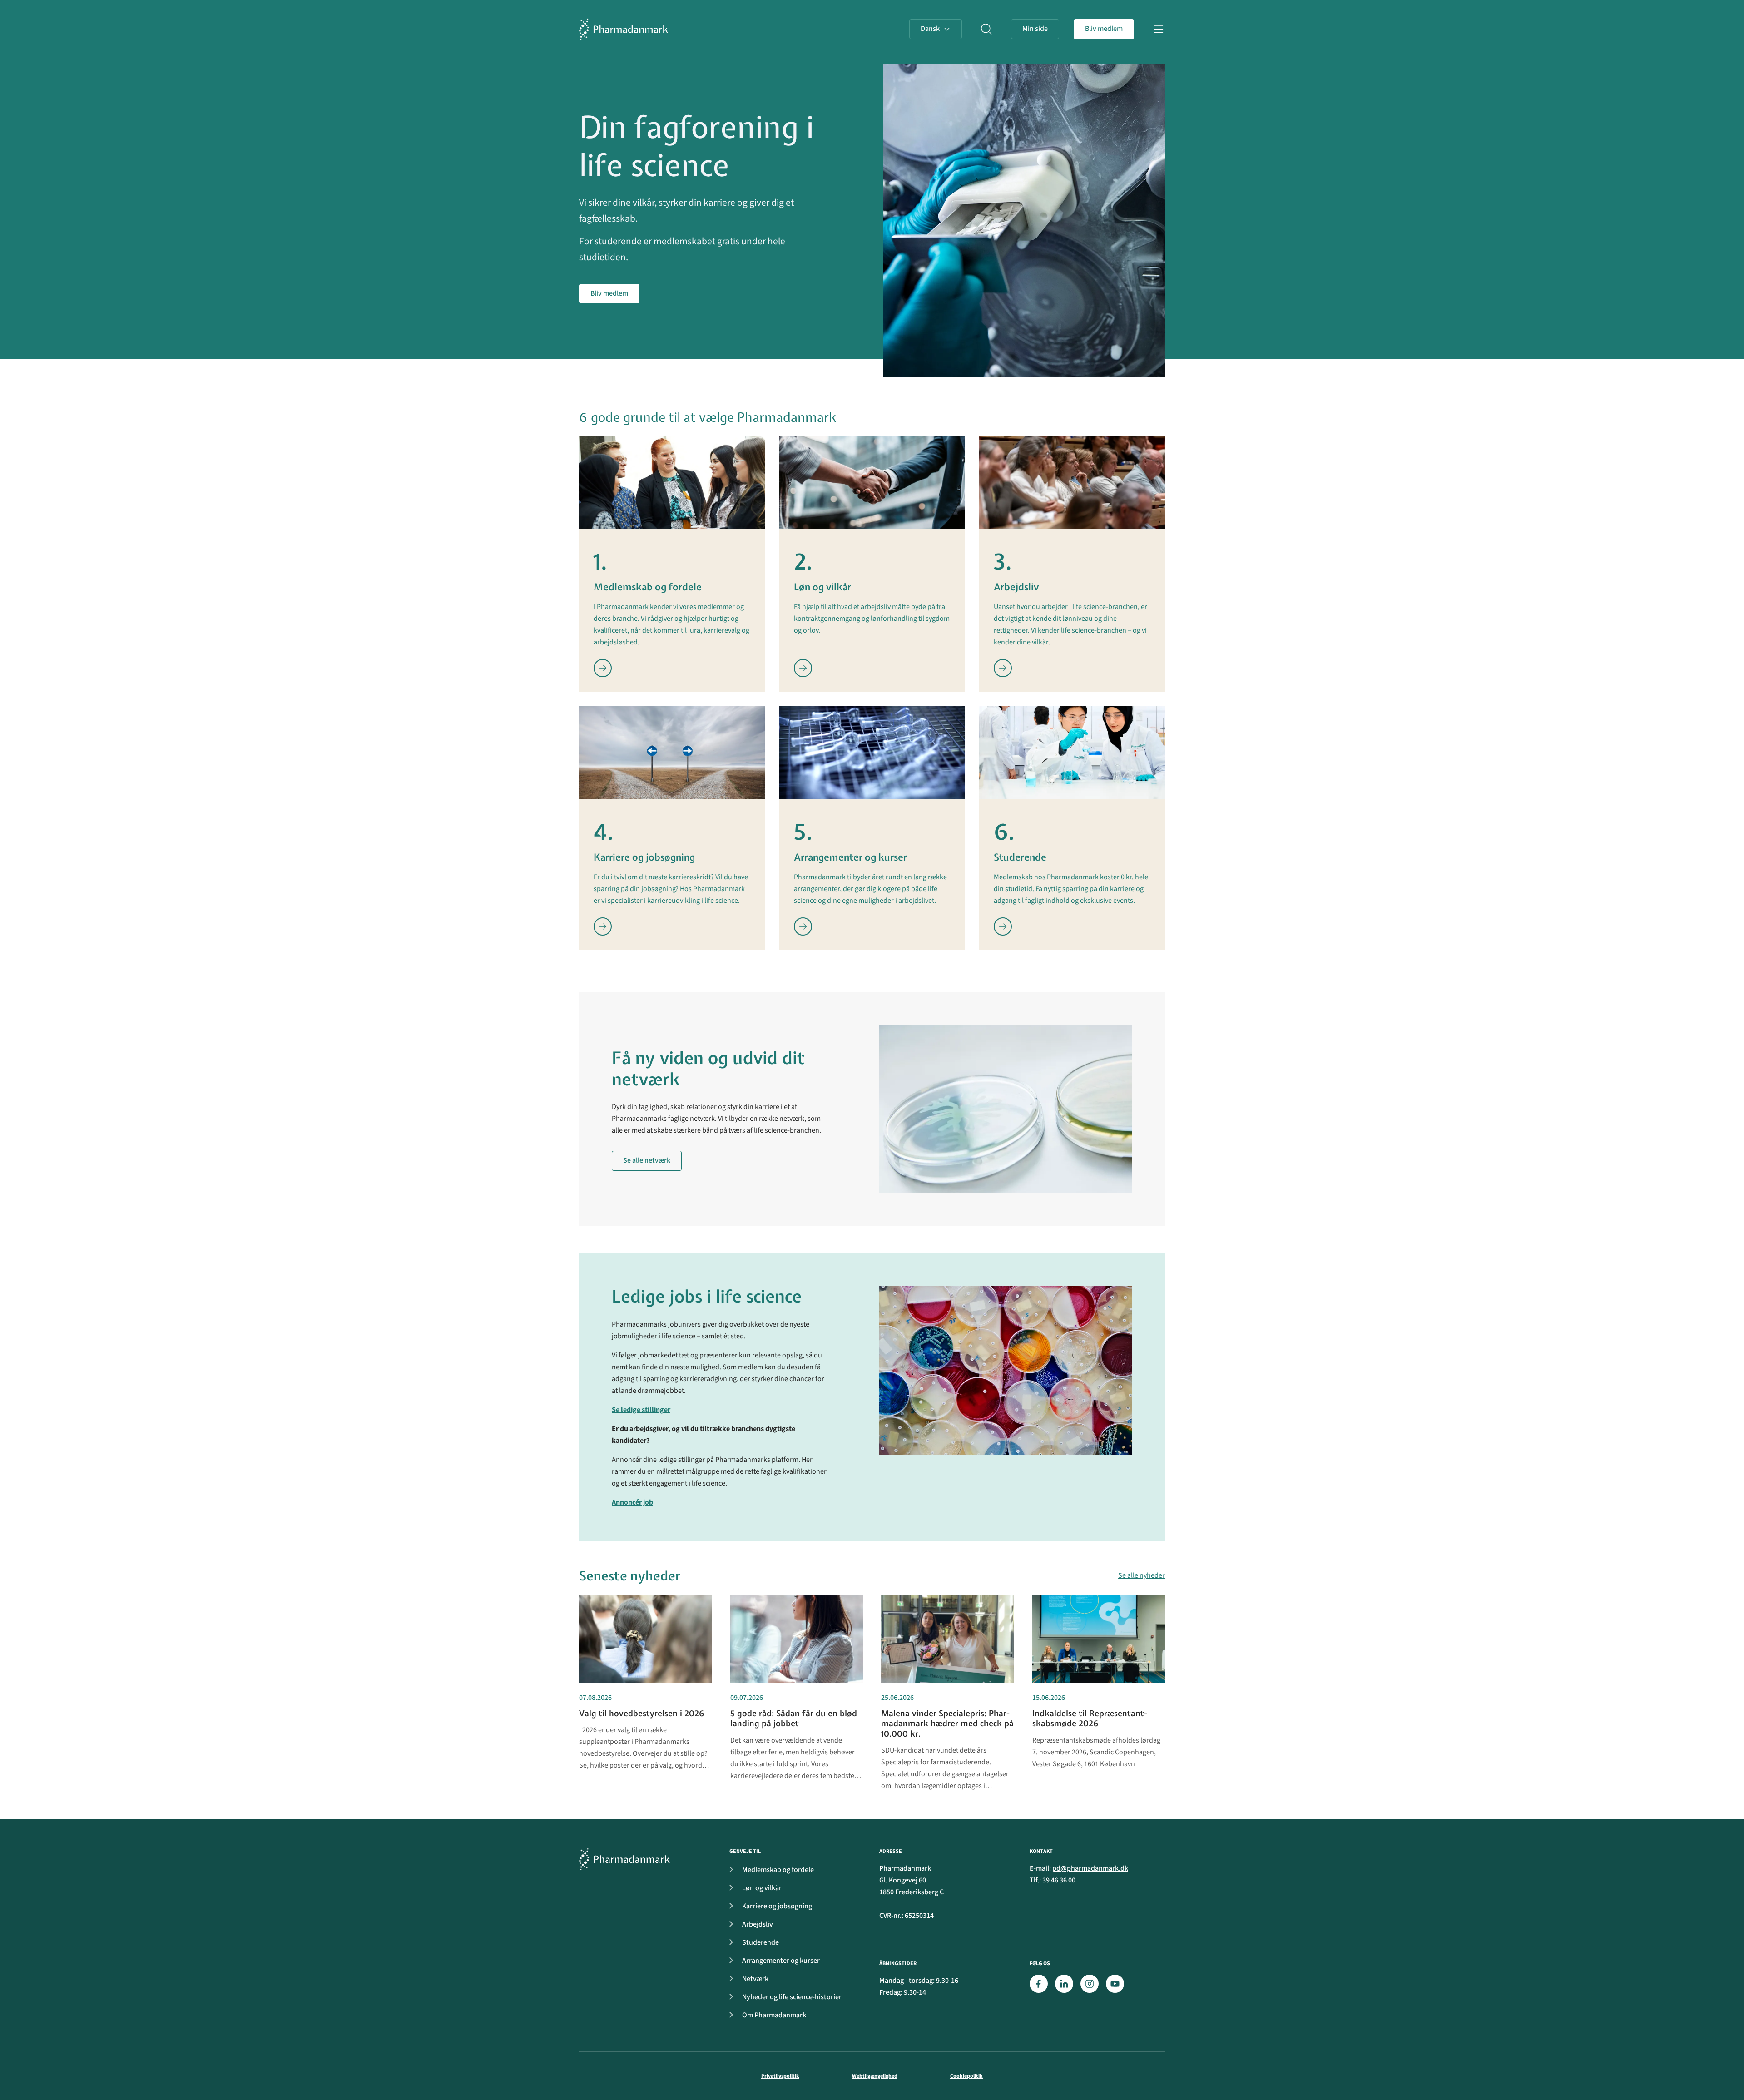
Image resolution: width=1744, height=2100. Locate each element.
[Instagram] (1090, 1984)
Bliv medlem (1104, 29)
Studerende (761, 1942)
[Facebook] (1039, 1984)
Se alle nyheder (1142, 1575)
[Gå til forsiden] (624, 29)
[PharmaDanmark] (624, 1859)
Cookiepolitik (966, 2076)
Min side (1035, 29)
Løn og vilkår (762, 1888)
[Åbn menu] (1159, 29)
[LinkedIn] (1064, 1984)
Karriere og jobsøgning (777, 1906)
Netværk (755, 1979)
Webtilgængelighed (875, 2076)
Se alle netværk (647, 1160)
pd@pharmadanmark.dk (1090, 1868)
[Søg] (986, 29)
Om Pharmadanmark (774, 2015)
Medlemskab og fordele (778, 1870)
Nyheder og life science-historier (792, 1997)
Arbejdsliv (758, 1924)
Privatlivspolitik (780, 2076)
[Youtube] (1115, 1984)
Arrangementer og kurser (781, 1961)
